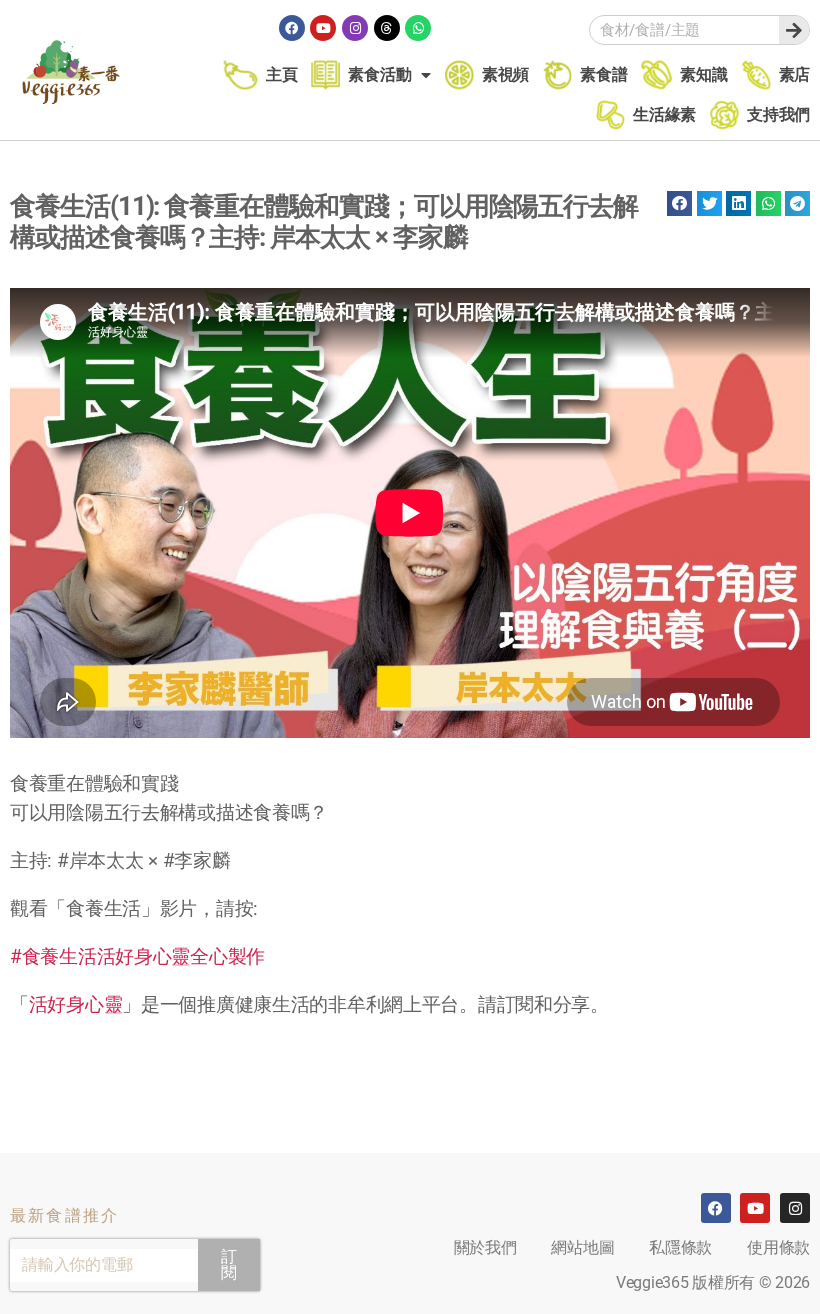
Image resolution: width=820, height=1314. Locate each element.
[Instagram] (355, 28)
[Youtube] (323, 28)
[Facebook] (292, 28)
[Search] (794, 30)
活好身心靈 (76, 1004)
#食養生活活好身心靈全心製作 (137, 956)
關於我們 (485, 1247)
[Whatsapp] (418, 28)
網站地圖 (582, 1247)
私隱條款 (680, 1247)
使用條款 (778, 1247)
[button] (679, 203)
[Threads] (387, 28)
